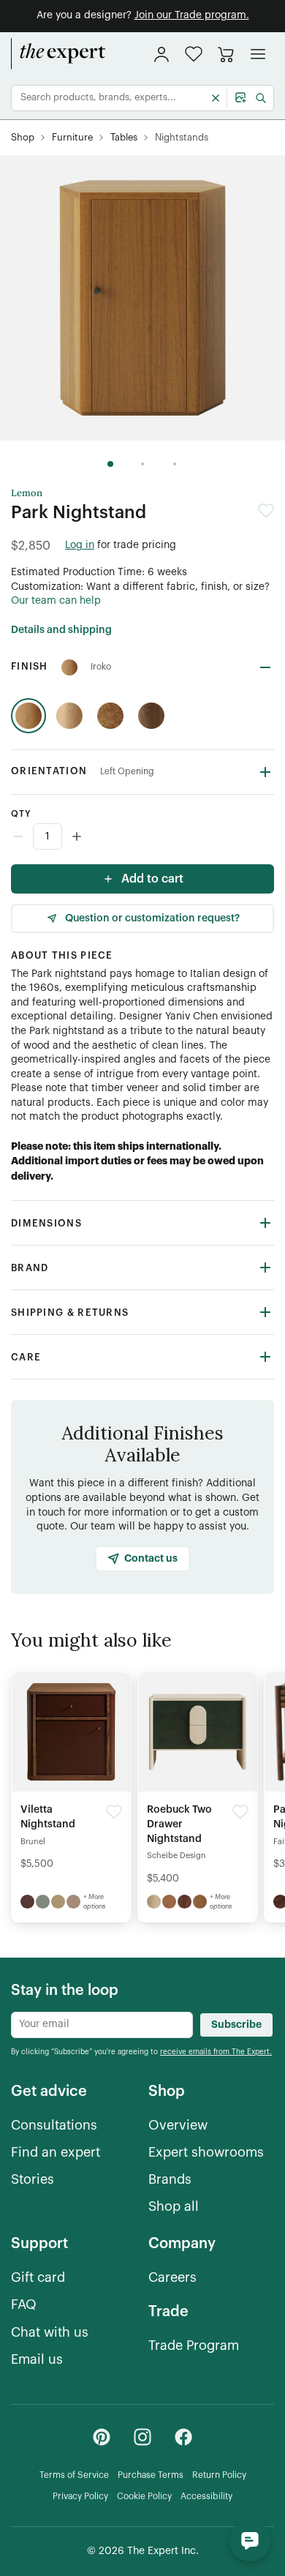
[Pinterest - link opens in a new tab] (102, 2437)
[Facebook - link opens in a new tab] (183, 2437)
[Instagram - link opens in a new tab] (142, 2437)
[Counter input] (142, 836)
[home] (58, 54)
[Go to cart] (226, 54)
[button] (194, 54)
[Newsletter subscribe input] (102, 2025)
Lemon (27, 493)
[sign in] (161, 54)
